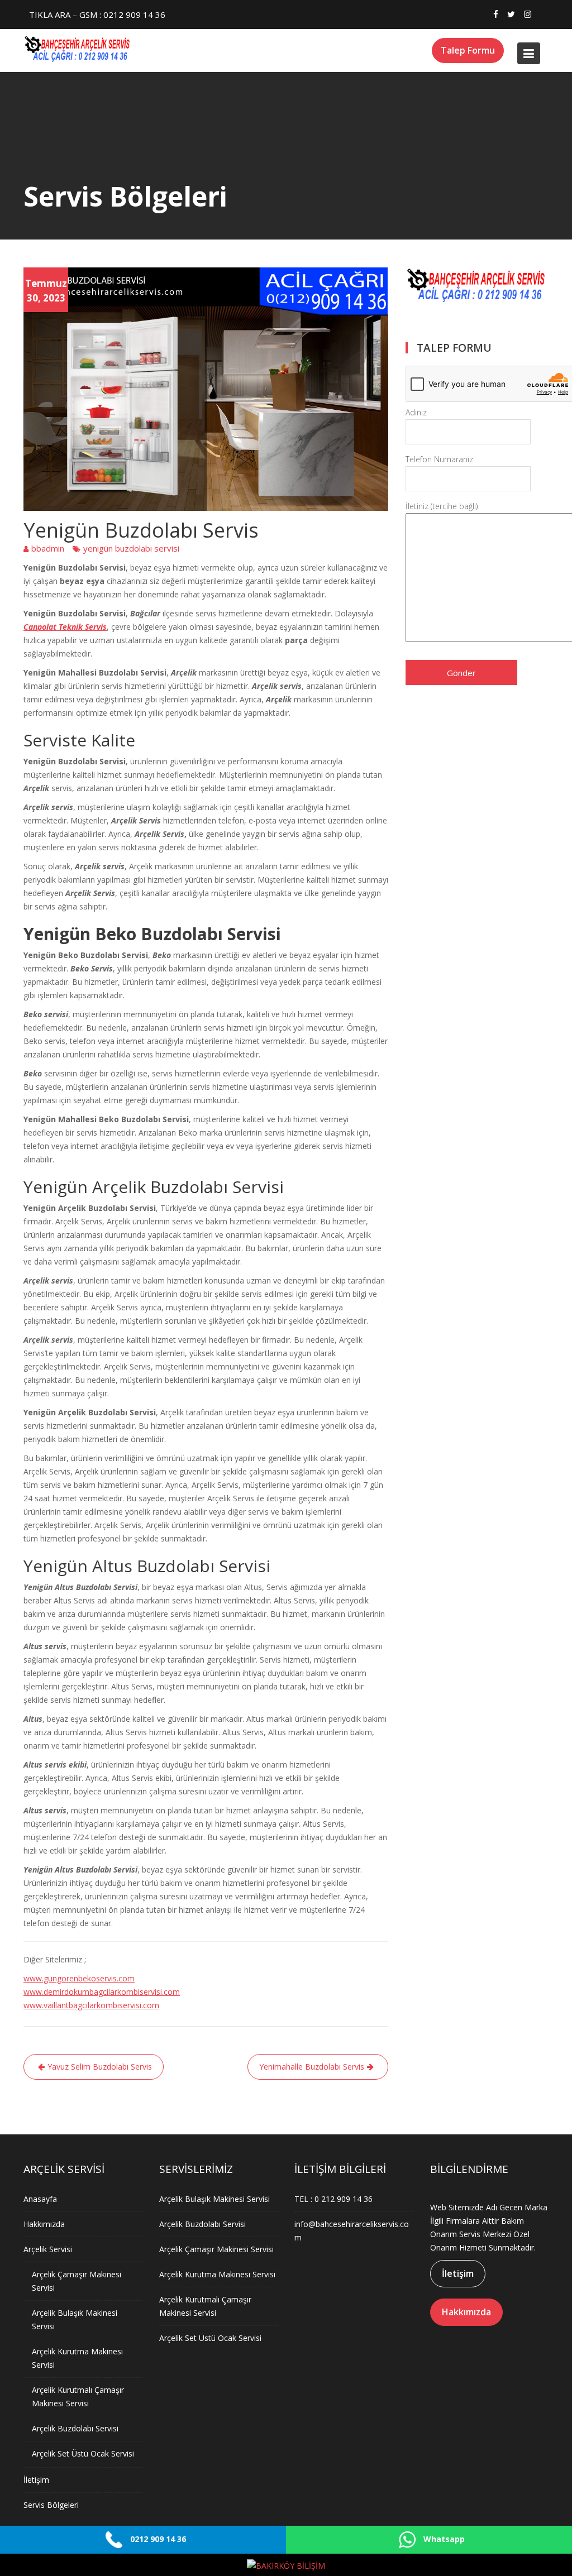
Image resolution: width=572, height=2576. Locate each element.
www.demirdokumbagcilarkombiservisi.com (102, 1992)
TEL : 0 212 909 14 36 (333, 2199)
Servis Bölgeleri (51, 2505)
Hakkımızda (44, 2224)
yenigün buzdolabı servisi (131, 548)
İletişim (36, 2480)
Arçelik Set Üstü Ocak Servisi (83, 2453)
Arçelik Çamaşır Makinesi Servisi (216, 2249)
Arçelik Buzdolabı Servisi (75, 2428)
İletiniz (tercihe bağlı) (442, 506)
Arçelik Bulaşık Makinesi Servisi (214, 2199)
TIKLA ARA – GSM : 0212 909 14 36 (97, 15)
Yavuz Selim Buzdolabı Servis (100, 2067)
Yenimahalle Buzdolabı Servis (312, 2067)
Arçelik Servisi (48, 2249)
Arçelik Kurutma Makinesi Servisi (217, 2274)
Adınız (416, 412)
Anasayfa (40, 2199)
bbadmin (48, 548)
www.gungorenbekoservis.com (79, 1978)
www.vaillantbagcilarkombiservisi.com (91, 2005)
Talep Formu (468, 50)
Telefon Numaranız (439, 459)
